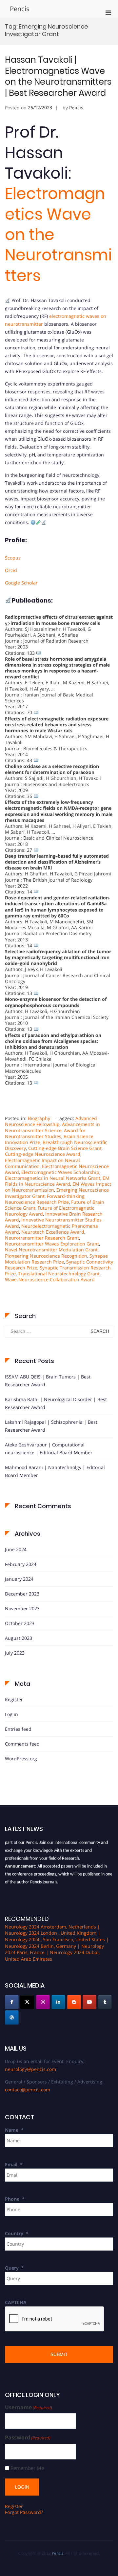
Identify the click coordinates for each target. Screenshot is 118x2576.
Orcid (11, 570)
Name (14, 2130)
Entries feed (18, 1729)
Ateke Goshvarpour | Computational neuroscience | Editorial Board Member (49, 1449)
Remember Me (27, 2468)
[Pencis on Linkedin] (58, 2002)
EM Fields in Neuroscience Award (57, 1181)
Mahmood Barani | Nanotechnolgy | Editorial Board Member (55, 1471)
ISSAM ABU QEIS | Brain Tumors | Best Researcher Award (48, 1381)
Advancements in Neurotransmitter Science (52, 1127)
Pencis (20, 9)
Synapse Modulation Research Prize (56, 1259)
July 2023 (15, 1653)
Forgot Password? (24, 2512)
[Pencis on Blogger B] (74, 2002)
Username (29, 2407)
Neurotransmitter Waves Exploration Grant (52, 1244)
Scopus (13, 558)
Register (14, 1699)
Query (14, 2268)
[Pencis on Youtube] (89, 2002)
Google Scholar (21, 583)
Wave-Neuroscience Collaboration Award (50, 1279)
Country (17, 2233)
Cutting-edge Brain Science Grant (65, 1148)
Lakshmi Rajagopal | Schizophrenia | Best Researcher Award (51, 1426)
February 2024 (21, 1564)
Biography (39, 1118)
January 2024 (19, 1579)
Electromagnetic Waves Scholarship (60, 1172)
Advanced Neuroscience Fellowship (51, 1121)
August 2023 (19, 1638)
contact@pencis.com (28, 2090)
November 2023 (22, 1608)
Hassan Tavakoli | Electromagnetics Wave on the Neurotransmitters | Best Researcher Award (58, 76)
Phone (15, 2199)
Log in (11, 1714)
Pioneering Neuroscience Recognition (46, 1256)
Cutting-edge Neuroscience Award (43, 1154)
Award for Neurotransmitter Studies (45, 1133)
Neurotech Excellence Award (53, 1232)
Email (14, 2164)
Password (28, 2438)
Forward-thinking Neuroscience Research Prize (45, 1199)
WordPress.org (21, 1759)
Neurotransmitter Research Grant (42, 1238)
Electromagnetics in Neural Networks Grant (53, 1178)
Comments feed (22, 1744)
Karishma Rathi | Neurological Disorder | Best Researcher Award (56, 1403)
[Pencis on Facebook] (12, 2002)
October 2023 (20, 1623)
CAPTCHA (16, 2302)
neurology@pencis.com (30, 2069)
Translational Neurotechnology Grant (59, 1274)
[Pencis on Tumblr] (105, 2002)
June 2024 (16, 1549)
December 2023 (22, 1594)
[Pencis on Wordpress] (12, 2017)
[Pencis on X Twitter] (27, 2002)
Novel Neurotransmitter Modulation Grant (51, 1250)
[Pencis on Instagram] (43, 2002)
